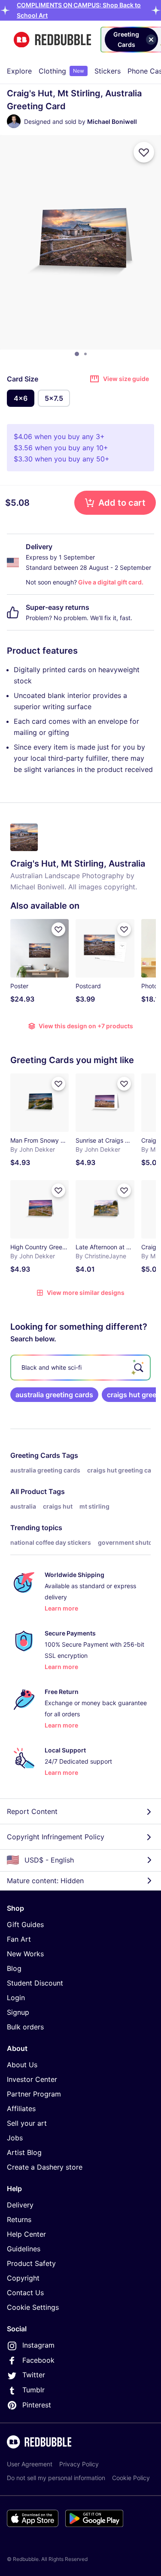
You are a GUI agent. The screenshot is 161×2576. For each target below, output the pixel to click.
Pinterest (37, 2405)
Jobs (15, 2138)
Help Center (26, 2234)
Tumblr (33, 2390)
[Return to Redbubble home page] (52, 40)
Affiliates (21, 2109)
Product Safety (31, 2263)
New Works (25, 1954)
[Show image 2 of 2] (85, 354)
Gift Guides (25, 1924)
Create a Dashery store (45, 2167)
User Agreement (30, 2464)
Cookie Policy (131, 2478)
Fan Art (19, 1939)
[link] (54, 1395)
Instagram (38, 2345)
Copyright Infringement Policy (56, 1837)
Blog (14, 1968)
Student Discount (35, 1983)
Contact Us (25, 2293)
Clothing (61, 71)
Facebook (38, 2360)
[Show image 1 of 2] (77, 354)
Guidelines (24, 2249)
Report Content (32, 1811)
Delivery (20, 2205)
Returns (19, 2219)
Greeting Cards (35, 1455)
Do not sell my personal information (56, 2478)
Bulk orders (25, 2027)
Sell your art (27, 2123)
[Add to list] (144, 152)
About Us (22, 2065)
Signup (18, 2012)
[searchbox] (80, 1368)
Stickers (108, 71)
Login (16, 1998)
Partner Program (34, 2094)
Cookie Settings (33, 2307)
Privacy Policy (79, 2464)
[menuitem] (19, 71)
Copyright (23, 2278)
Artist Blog (24, 2152)
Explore (19, 71)
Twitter (34, 2375)
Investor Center (32, 2079)
